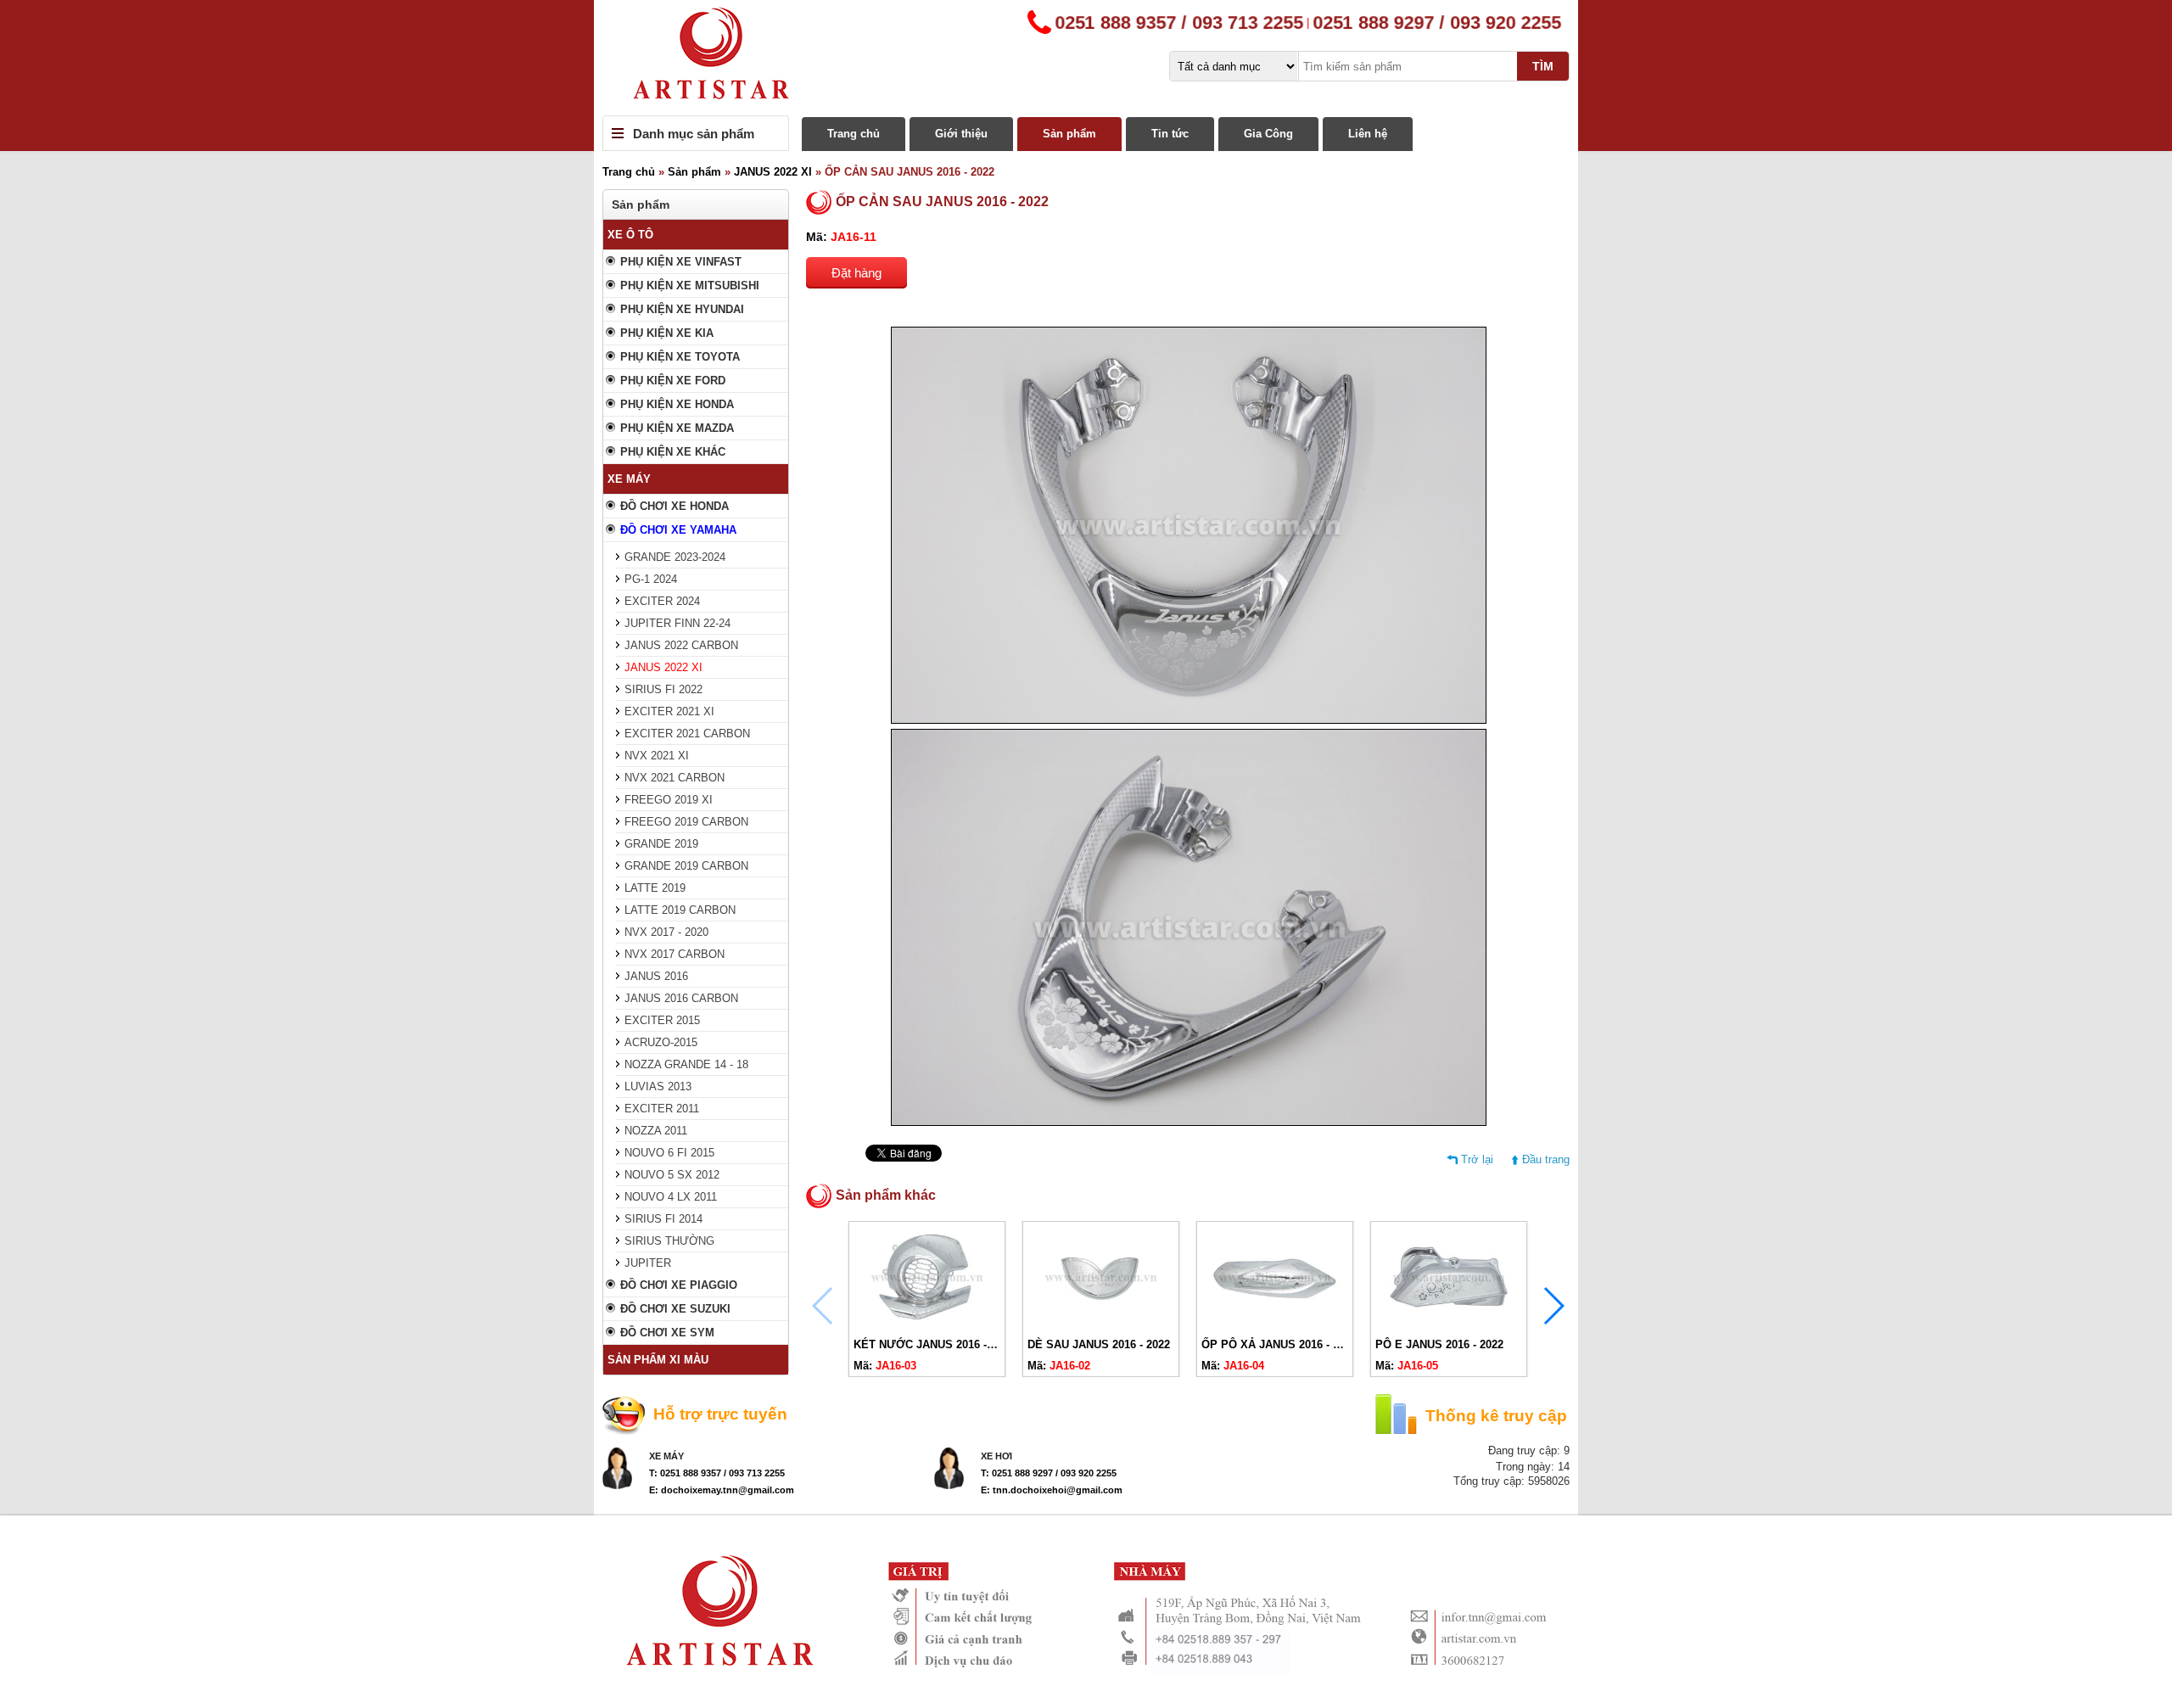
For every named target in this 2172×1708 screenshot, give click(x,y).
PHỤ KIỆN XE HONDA (677, 404)
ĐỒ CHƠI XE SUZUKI (675, 1309)
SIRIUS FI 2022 (663, 689)
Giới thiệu (961, 134)
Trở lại (1477, 1159)
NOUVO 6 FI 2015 (669, 1153)
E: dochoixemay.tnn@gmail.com (722, 1490)
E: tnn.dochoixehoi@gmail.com (1052, 1490)
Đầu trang (1546, 1159)
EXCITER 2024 (662, 601)
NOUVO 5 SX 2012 (672, 1175)
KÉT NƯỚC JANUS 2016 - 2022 (934, 1344)
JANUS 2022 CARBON (681, 645)
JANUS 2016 (656, 976)
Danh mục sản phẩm (694, 134)
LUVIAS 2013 (658, 1086)
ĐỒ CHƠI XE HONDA (675, 506)
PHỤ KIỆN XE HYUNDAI (682, 309)
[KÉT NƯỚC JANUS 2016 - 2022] (927, 1324)
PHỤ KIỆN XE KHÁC (673, 452)
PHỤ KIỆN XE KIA (667, 333)
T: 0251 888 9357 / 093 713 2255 (717, 1473)
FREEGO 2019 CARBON (686, 822)
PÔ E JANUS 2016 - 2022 (1439, 1344)
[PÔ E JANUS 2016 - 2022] (1449, 1324)
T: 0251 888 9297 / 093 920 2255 (1049, 1473)
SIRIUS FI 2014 (663, 1219)
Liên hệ (1368, 134)
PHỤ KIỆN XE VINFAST (681, 262)
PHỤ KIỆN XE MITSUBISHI (690, 286)
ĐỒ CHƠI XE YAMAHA (678, 530)
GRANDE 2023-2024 (675, 557)
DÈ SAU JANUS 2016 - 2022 (1099, 1344)
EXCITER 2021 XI (669, 711)
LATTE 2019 (655, 888)
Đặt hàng (856, 273)
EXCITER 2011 (662, 1109)
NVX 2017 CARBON (675, 954)
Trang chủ (854, 134)
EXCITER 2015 (662, 1020)
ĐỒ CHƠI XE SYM (667, 1333)
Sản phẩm (1069, 134)
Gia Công (1268, 134)
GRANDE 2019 (661, 844)
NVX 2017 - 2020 (666, 932)
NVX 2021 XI (657, 756)
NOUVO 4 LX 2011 (671, 1197)
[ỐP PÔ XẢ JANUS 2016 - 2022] (1275, 1324)
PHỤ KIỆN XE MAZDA (677, 428)
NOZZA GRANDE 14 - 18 (686, 1064)
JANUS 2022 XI (773, 172)
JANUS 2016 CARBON (681, 998)
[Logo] (1086, 58)
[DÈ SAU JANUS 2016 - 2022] (1101, 1324)
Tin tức (1170, 134)
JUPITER (648, 1263)
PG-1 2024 (651, 579)
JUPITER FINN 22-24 (677, 623)
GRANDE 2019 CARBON (686, 866)
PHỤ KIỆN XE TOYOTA (680, 357)
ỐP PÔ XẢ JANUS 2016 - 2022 (1279, 1344)
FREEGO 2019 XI (669, 800)
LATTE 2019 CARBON (680, 910)
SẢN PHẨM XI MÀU (658, 1360)
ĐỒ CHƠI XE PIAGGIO (679, 1285)
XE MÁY (629, 479)
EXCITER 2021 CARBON (687, 734)
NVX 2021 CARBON (675, 778)
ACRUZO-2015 (661, 1042)
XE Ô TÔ (630, 235)
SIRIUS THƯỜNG (669, 1241)
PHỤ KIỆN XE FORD (673, 381)
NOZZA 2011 (656, 1131)
